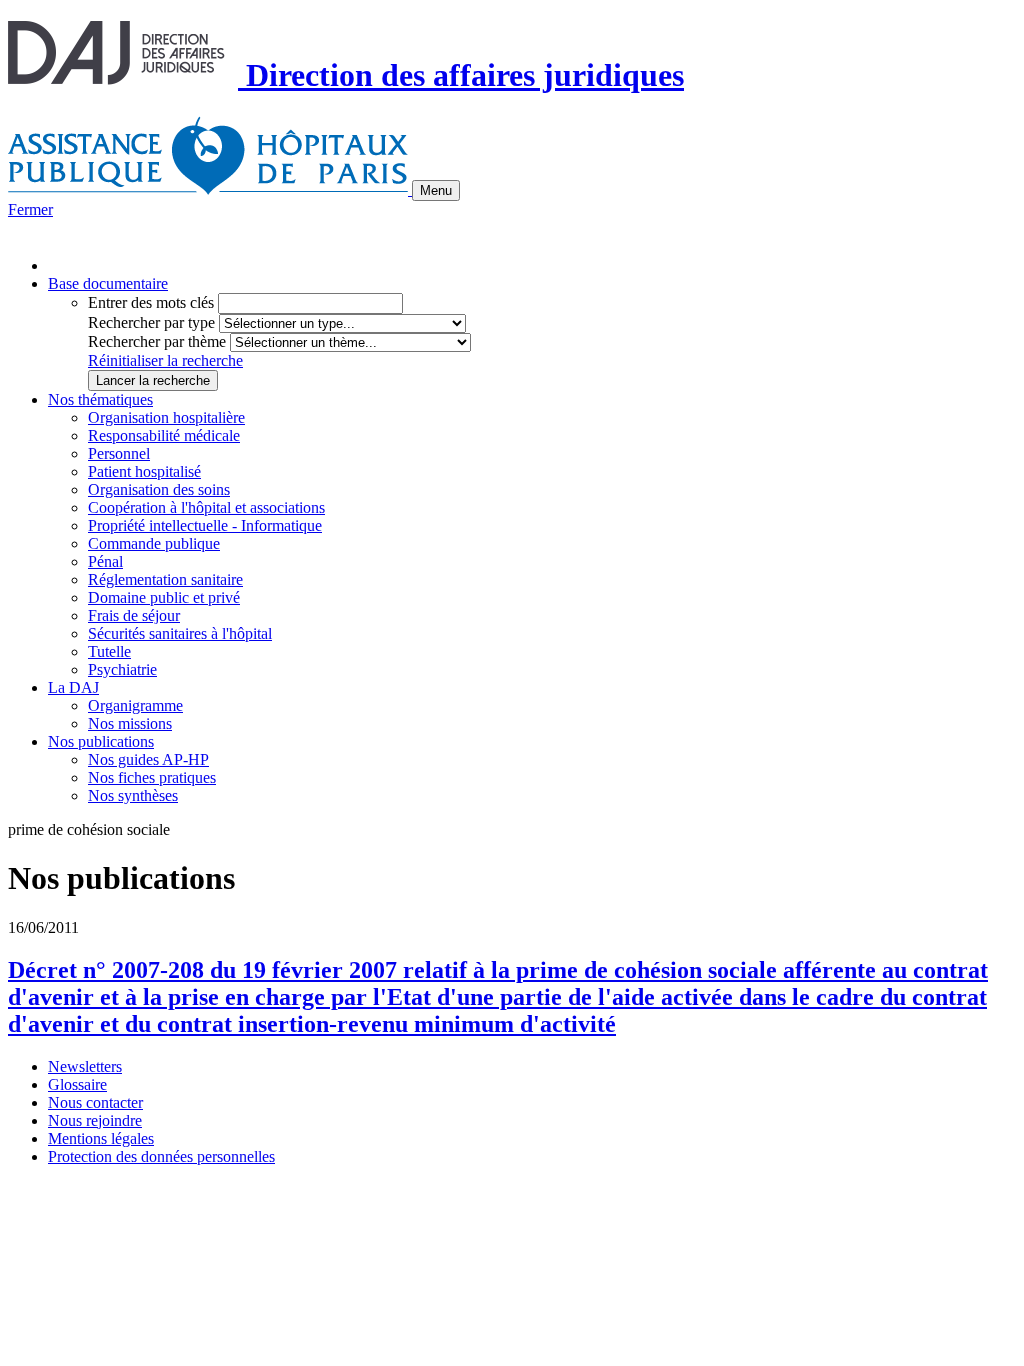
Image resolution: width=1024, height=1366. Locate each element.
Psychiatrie (122, 669)
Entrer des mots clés (151, 302)
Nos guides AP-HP (148, 759)
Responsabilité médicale (164, 435)
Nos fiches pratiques (152, 777)
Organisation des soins (159, 489)
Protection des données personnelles (161, 1156)
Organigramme (135, 705)
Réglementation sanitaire (165, 579)
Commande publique (154, 543)
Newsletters (85, 1066)
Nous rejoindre (95, 1120)
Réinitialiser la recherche (165, 360)
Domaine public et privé (164, 597)
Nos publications (101, 741)
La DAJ (73, 687)
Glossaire (77, 1084)
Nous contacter (95, 1102)
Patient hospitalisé (144, 471)
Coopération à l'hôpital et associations (206, 507)
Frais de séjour (134, 615)
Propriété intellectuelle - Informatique (205, 525)
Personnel (119, 453)
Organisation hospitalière (166, 417)
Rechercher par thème (157, 341)
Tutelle (109, 651)
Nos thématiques (100, 399)
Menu (436, 190)
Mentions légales (101, 1138)
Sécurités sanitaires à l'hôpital (180, 633)
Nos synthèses (133, 795)
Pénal (105, 561)
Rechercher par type (151, 322)
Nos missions (130, 723)
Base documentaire (108, 283)
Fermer (30, 209)
